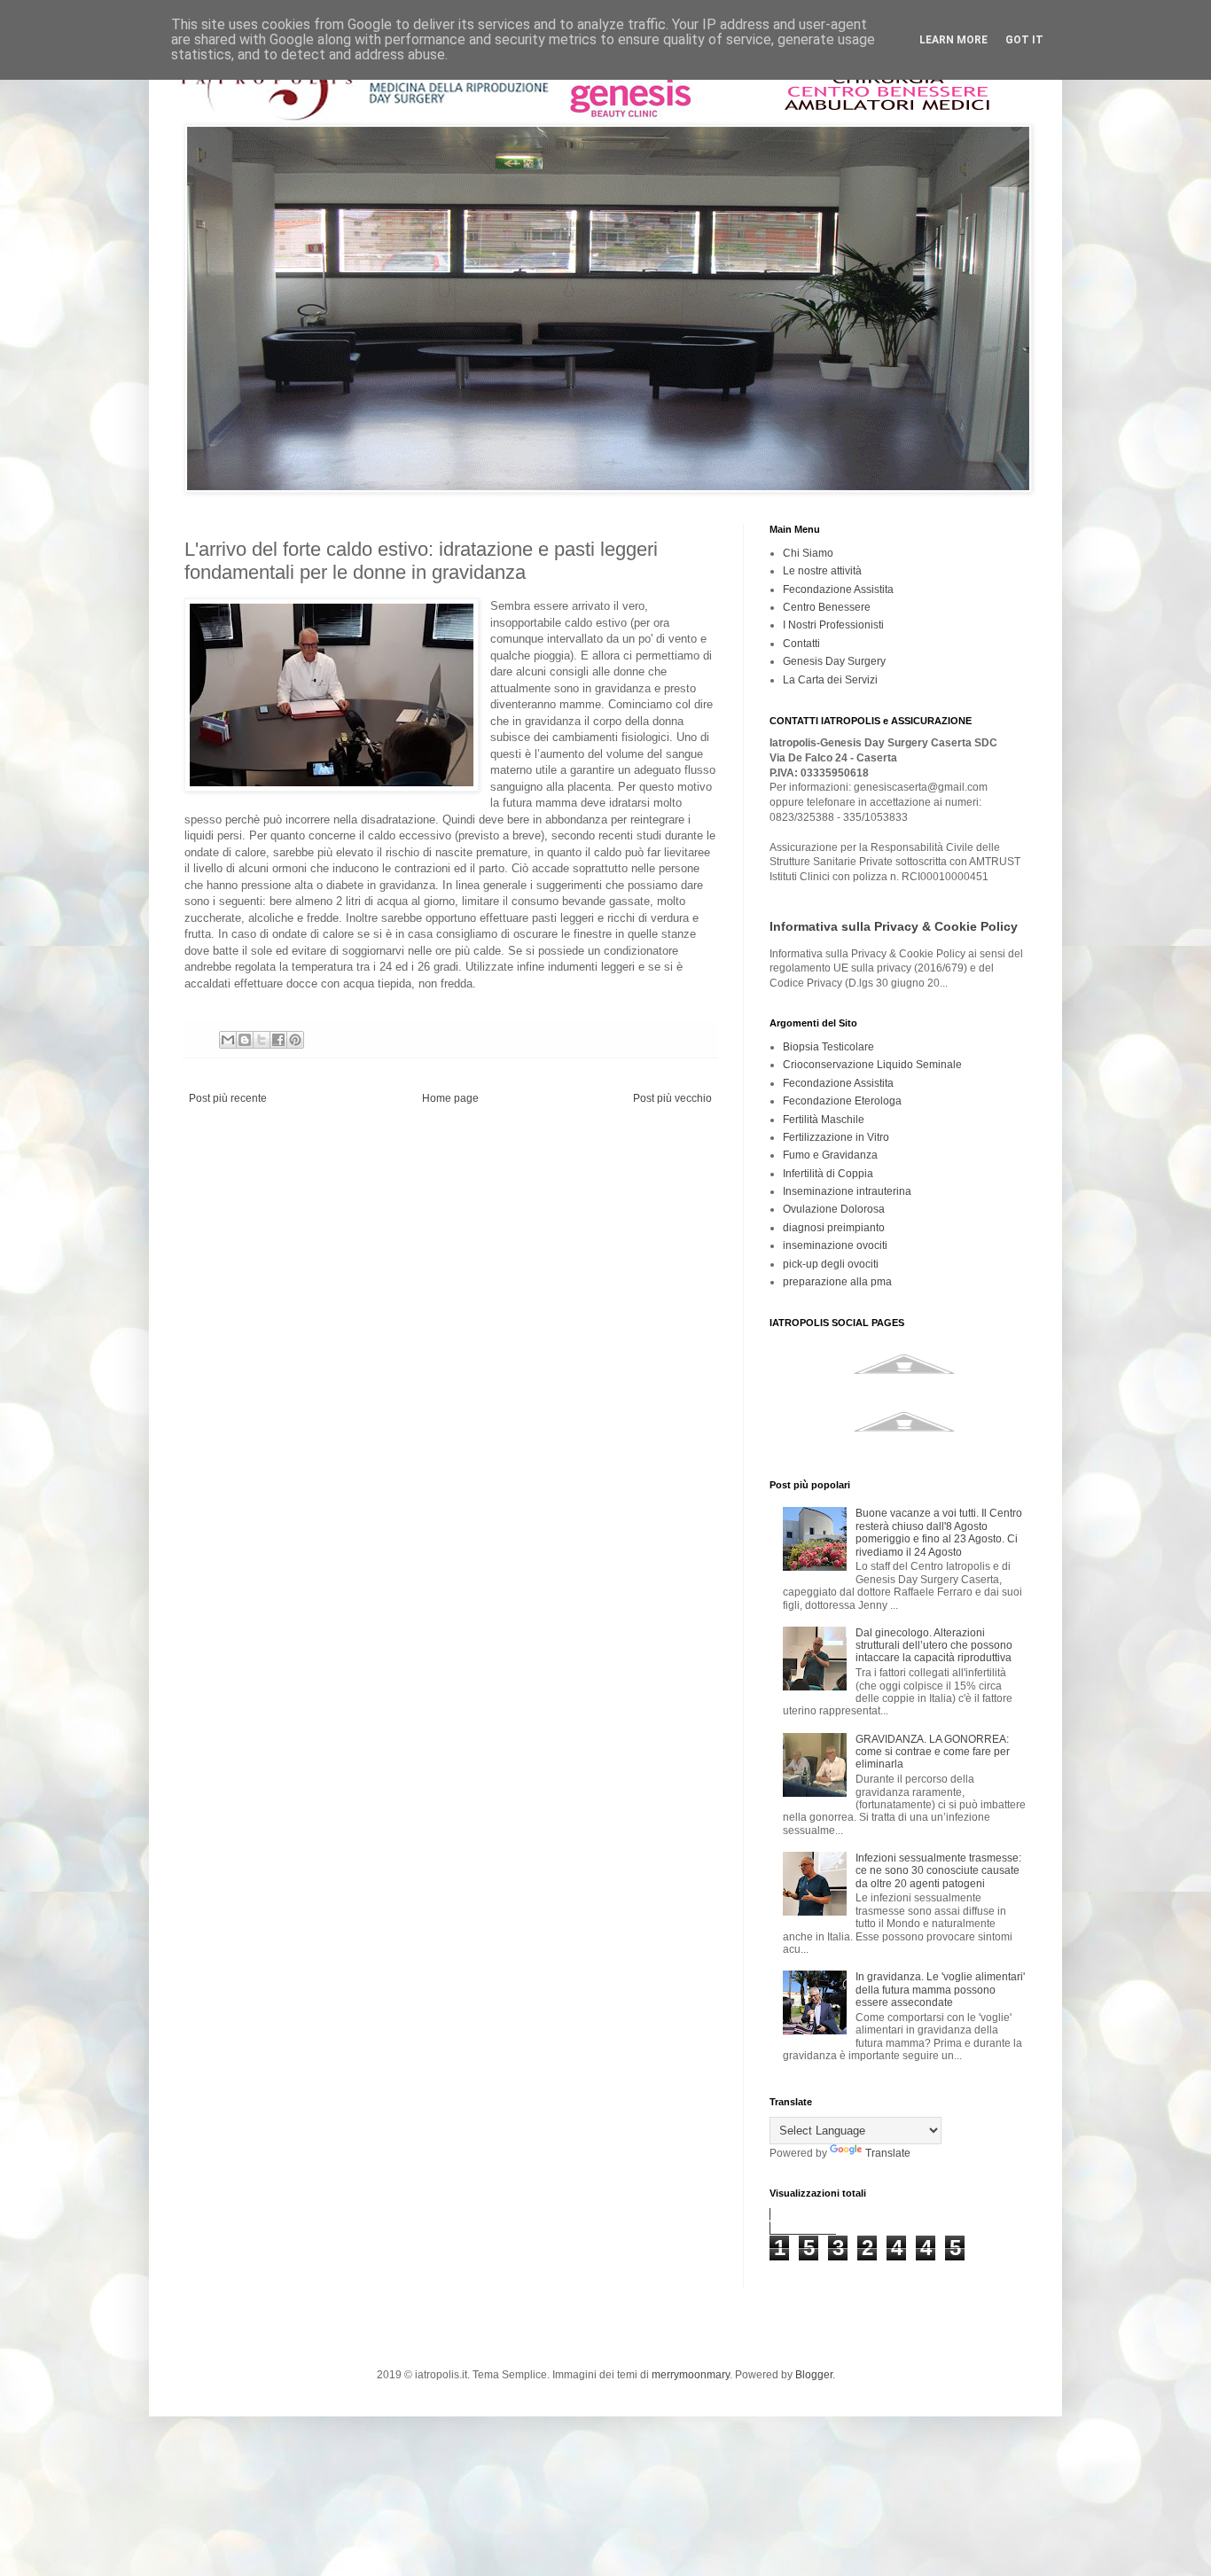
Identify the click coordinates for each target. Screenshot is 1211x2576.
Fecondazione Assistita (838, 589)
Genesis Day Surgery (834, 661)
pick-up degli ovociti (831, 1264)
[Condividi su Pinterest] (295, 1040)
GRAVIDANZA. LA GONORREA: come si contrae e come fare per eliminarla (933, 1752)
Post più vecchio (672, 1098)
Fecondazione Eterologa (842, 1101)
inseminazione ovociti (835, 1245)
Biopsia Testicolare (828, 1047)
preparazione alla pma (837, 1282)
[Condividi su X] (262, 1040)
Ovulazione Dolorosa (834, 1209)
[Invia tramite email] (228, 1040)
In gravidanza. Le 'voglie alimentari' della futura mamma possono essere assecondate (940, 1990)
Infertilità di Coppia (828, 1174)
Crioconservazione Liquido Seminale (872, 1065)
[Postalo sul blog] (245, 1040)
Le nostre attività (822, 571)
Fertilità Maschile (824, 1120)
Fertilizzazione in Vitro (836, 1137)
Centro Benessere (827, 607)
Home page (450, 1098)
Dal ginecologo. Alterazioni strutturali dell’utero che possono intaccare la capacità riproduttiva (934, 1646)
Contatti (801, 644)
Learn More (953, 40)
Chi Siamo (808, 553)
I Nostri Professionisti (833, 625)
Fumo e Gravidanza (830, 1155)
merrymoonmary (691, 2375)
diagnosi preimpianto (834, 1228)
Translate (888, 2153)
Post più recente (228, 1098)
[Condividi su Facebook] (278, 1040)
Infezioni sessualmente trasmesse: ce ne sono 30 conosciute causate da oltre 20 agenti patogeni (938, 1871)
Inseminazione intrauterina (847, 1191)
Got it (1024, 40)
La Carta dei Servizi (830, 680)
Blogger (814, 2375)
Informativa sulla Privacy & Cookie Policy (894, 926)
